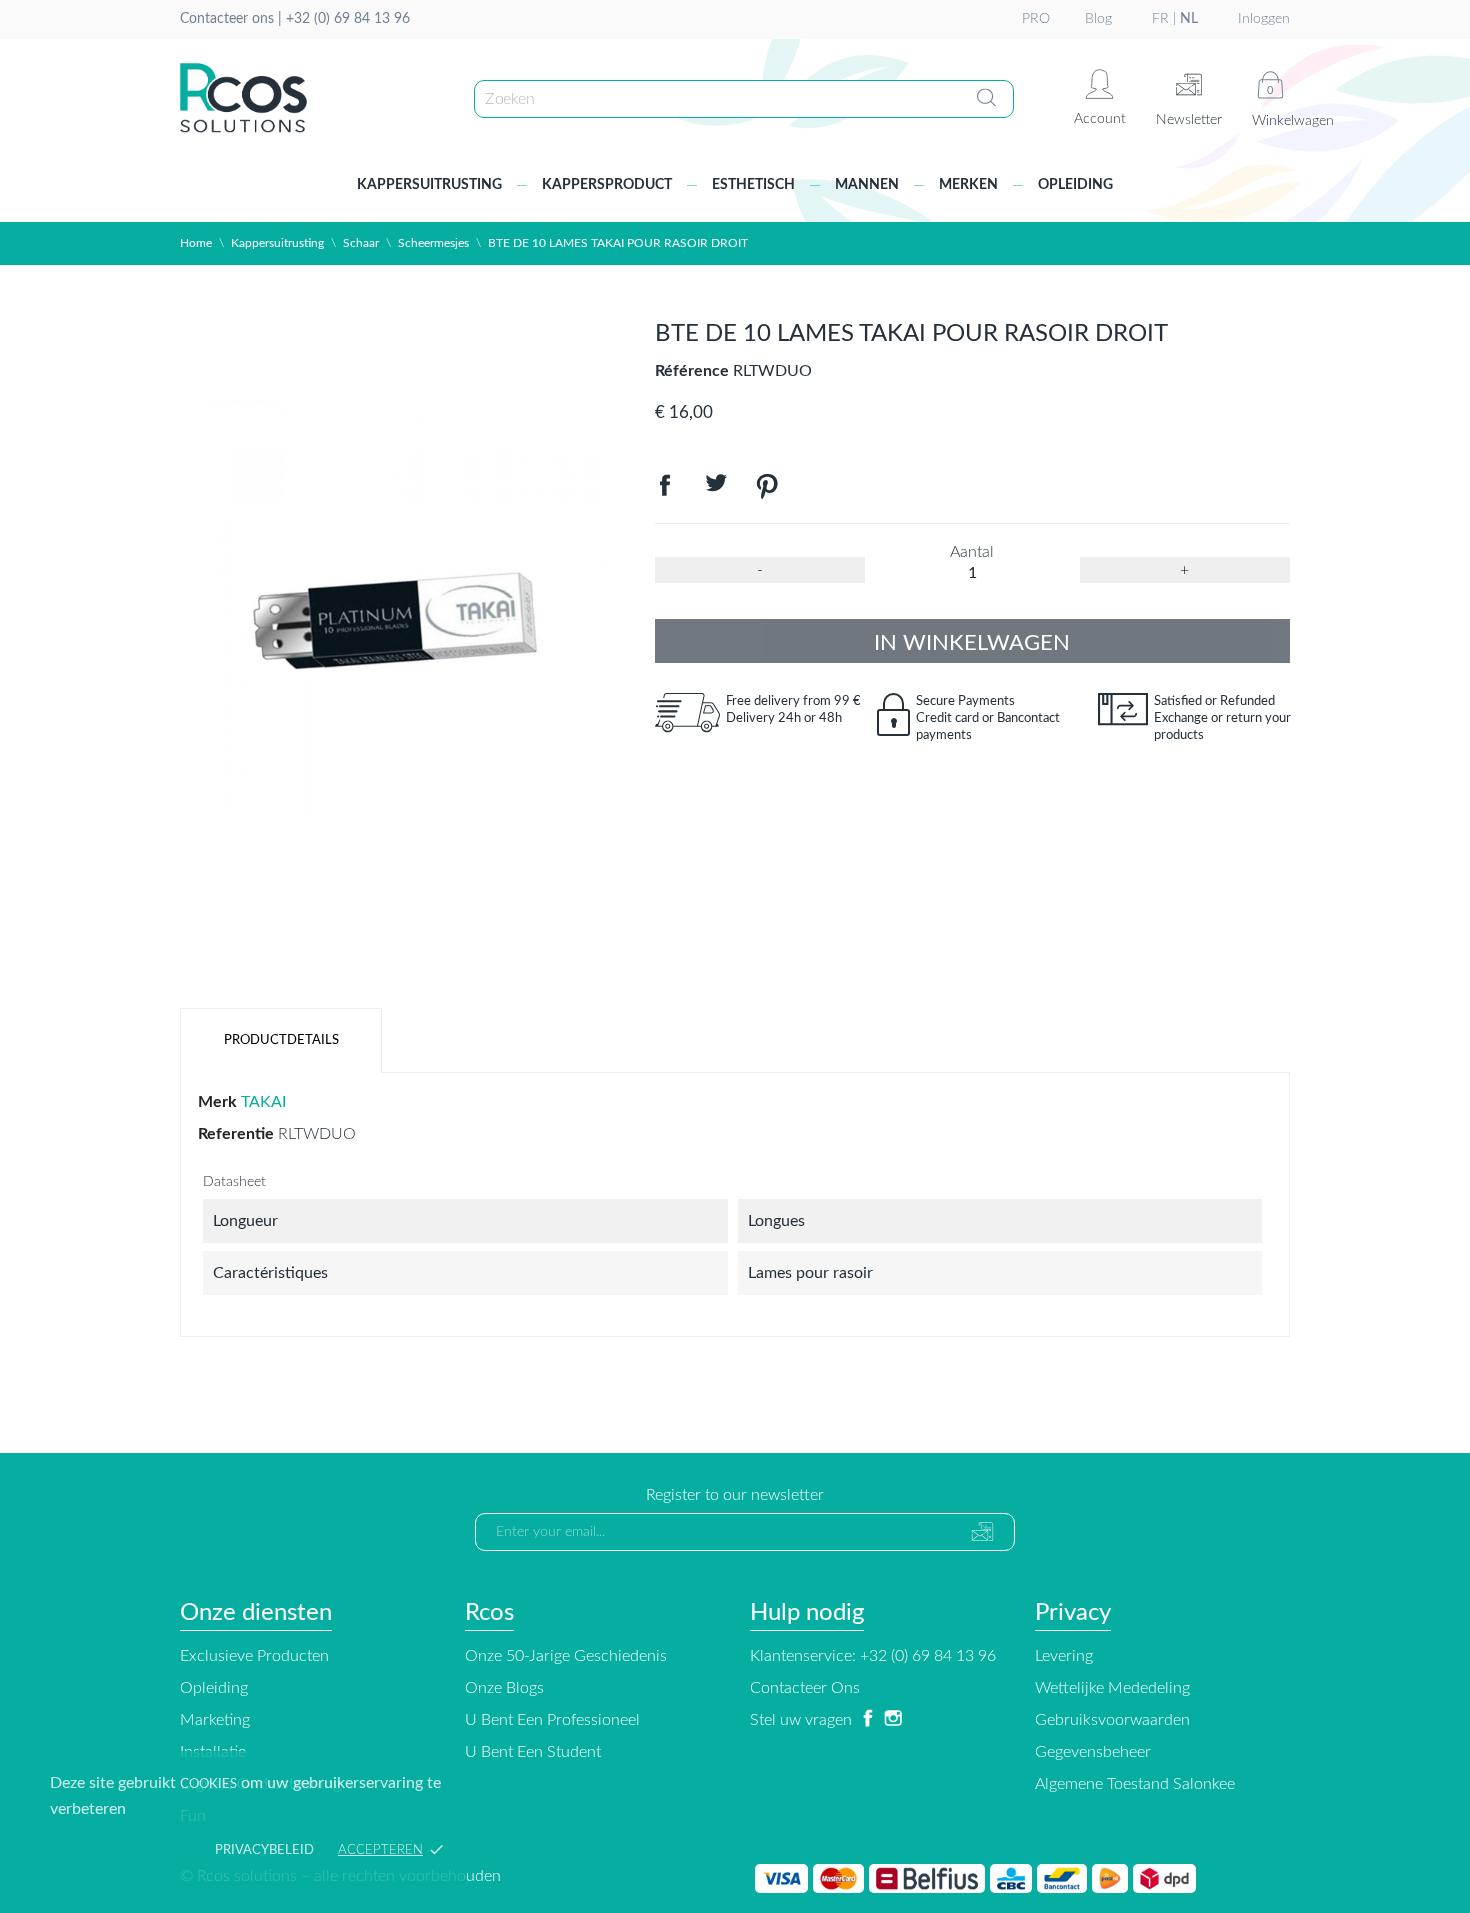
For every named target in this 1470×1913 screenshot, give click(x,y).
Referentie (236, 1134)
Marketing (215, 1720)
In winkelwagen (972, 643)
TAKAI (263, 1102)
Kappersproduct (607, 185)
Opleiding (1075, 185)
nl (1189, 19)
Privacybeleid (264, 1850)
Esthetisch (753, 185)
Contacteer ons (805, 1688)
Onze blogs (504, 1688)
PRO (1036, 19)
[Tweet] (716, 490)
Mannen (867, 185)
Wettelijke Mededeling (1112, 1688)
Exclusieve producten (254, 1656)
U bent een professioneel (552, 1720)
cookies (208, 1784)
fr (1160, 19)
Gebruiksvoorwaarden (1112, 1720)
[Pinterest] (767, 490)
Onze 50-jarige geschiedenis (566, 1656)
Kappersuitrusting (429, 185)
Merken (968, 185)
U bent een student (533, 1752)
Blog (1098, 19)
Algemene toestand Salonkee (1135, 1784)
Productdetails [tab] (281, 1040)
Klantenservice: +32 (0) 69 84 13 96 (873, 1656)
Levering (1064, 1656)
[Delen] (665, 490)
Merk (217, 1102)
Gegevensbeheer (1093, 1752)
